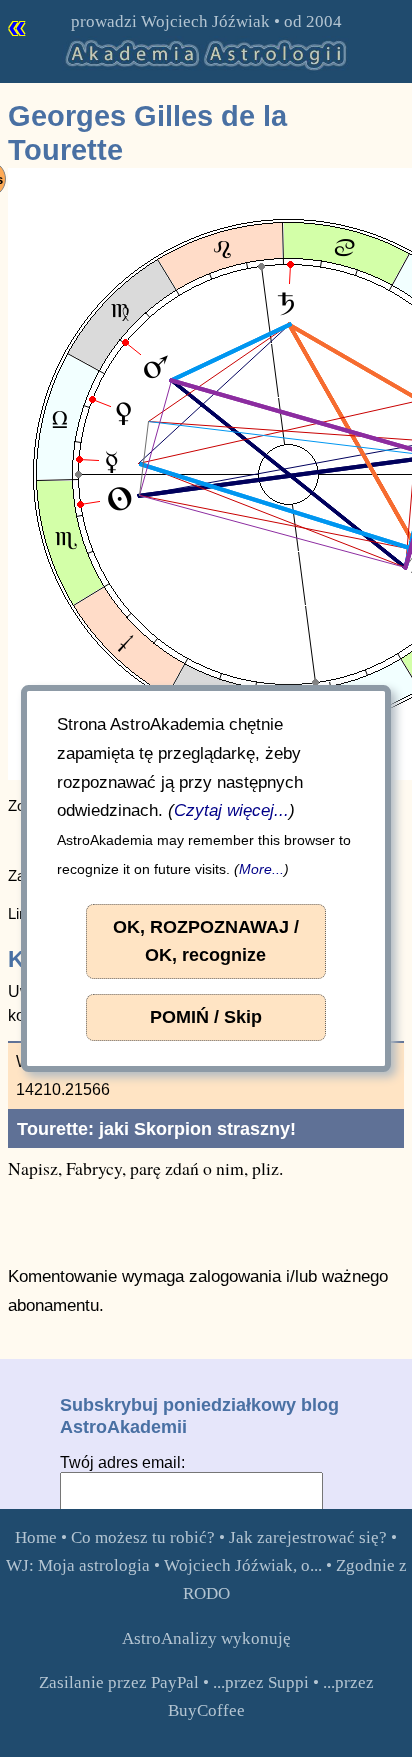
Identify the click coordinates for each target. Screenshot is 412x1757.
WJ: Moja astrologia (78, 1565)
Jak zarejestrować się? (308, 1537)
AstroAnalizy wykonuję (206, 1638)
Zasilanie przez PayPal (119, 1682)
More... (261, 869)
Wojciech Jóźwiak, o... (243, 1565)
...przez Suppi (261, 1682)
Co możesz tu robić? (143, 1537)
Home (36, 1537)
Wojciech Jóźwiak (205, 21)
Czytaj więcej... (231, 810)
